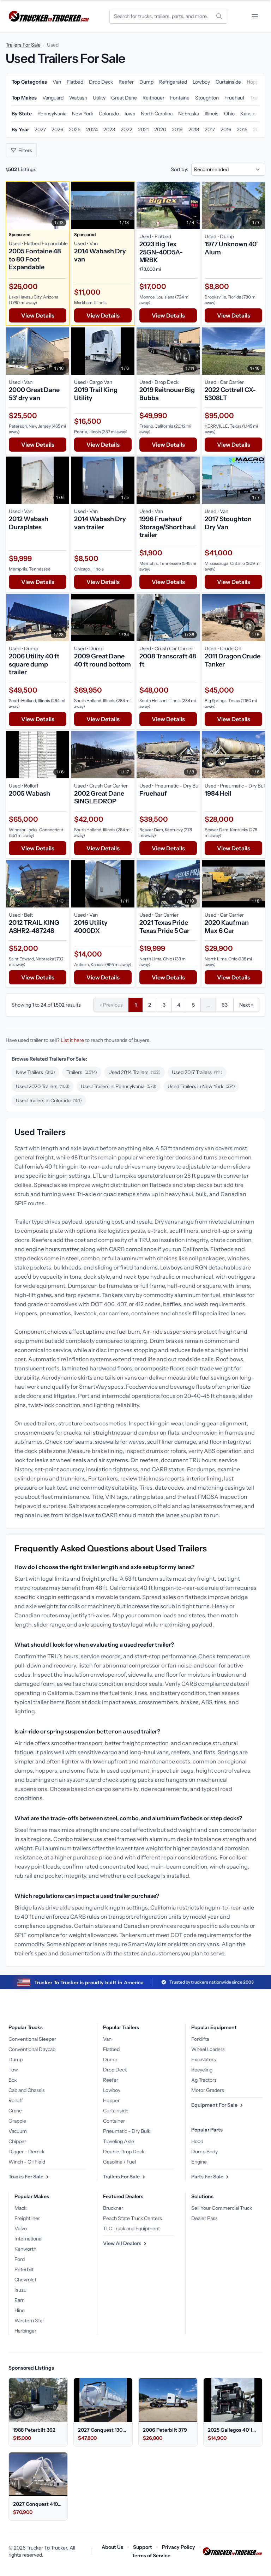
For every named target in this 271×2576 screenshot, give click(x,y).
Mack (20, 2208)
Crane (15, 2111)
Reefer (111, 2080)
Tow (13, 2070)
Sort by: (180, 169)
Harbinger (25, 2331)
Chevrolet (25, 2280)
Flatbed (111, 2049)
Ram (20, 2300)
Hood (197, 2141)
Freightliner (27, 2218)
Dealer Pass (204, 2218)
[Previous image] (13, 205)
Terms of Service (151, 2556)
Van (107, 2039)
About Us (112, 2547)
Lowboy (112, 2090)
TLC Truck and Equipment (131, 2228)
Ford (20, 2259)
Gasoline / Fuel (119, 2162)
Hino (20, 2310)
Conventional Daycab (32, 2049)
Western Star (29, 2321)
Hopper (111, 2100)
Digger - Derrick (26, 2152)
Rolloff (16, 2100)
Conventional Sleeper (32, 2039)
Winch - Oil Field (27, 2162)
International (28, 2239)
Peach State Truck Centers (133, 2218)
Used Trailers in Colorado (49, 1100)
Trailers (82, 1072)
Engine (199, 2162)
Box (13, 2080)
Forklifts (200, 2039)
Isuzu (20, 2290)
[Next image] (62, 205)
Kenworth (25, 2249)
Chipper (17, 2141)
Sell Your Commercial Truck (222, 2208)
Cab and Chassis (27, 2090)
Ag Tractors (204, 2080)
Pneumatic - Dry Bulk (127, 2131)
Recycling (202, 2070)
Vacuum (18, 2131)
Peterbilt (24, 2269)
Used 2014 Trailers (134, 1072)
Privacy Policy (179, 2547)
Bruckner (113, 2208)
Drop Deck (115, 2070)
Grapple (17, 2121)
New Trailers (35, 1072)
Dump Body (204, 2152)
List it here (72, 1040)
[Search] (219, 16)
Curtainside (116, 2111)
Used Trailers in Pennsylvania (119, 1086)
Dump (16, 2059)
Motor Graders (208, 2090)
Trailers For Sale (23, 45)
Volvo (21, 2228)
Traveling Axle (119, 2141)
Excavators (204, 2059)
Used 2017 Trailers (197, 1072)
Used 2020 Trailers (43, 1086)
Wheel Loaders (208, 2049)
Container (114, 2121)
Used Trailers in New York (201, 1086)
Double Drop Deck (124, 2152)
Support (143, 2547)
